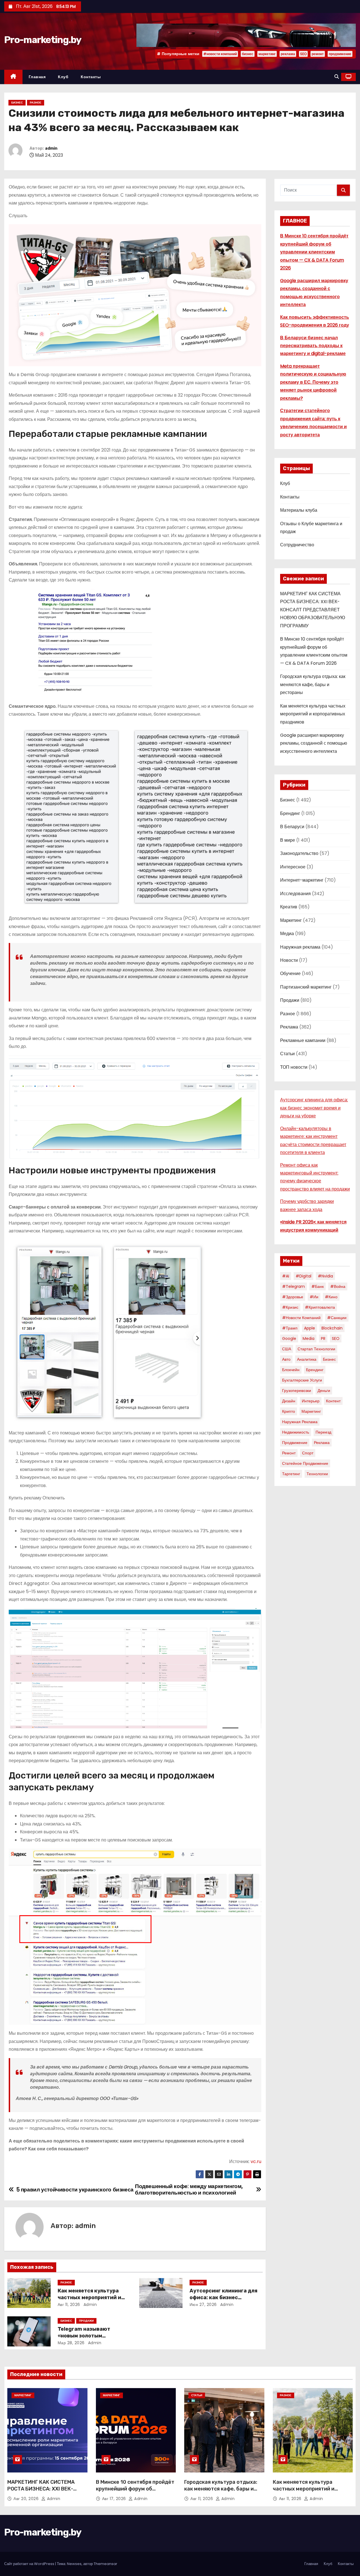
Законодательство (299, 853)
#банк (318, 1286)
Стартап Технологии (316, 1349)
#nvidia (325, 1276)
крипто (289, 1411)
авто (286, 1359)
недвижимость (296, 1432)
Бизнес (17, 103)
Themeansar (105, 2564)
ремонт (318, 54)
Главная (37, 77)
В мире (288, 840)
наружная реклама (300, 1422)
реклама (288, 54)
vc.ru (256, 2161)
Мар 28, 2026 (71, 2343)
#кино (331, 1297)
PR (323, 1338)
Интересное (293, 867)
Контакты (91, 77)
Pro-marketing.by (43, 40)
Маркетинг (291, 920)
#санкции (337, 1318)
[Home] (13, 77)
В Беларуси (292, 827)
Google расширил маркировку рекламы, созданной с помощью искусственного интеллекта (314, 743)
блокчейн (291, 1370)
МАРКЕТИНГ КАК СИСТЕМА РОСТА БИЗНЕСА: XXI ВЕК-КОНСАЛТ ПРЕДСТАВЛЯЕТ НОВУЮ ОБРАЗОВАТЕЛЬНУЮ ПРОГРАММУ (313, 610)
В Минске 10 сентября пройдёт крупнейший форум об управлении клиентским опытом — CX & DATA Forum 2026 (314, 252)
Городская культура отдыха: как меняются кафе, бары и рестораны (313, 684)
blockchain (332, 1328)
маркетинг (267, 54)
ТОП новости (294, 1067)
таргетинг (291, 1474)
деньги (324, 1391)
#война (338, 1286)
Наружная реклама (300, 947)
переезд (323, 1432)
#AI (286, 1276)
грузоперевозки (297, 1391)
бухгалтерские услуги (302, 1380)
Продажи (86, 2321)
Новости (289, 960)
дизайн (289, 1401)
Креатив (289, 907)
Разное (36, 103)
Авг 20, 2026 (27, 2499)
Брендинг (290, 813)
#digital (303, 1276)
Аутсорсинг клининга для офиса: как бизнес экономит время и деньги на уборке (314, 1108)
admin (51, 148)
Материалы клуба (299, 510)
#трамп (290, 1328)
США (287, 1349)
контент (333, 1401)
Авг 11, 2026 (69, 2305)
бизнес (248, 54)
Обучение (290, 973)
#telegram (293, 1286)
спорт (308, 1453)
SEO (303, 54)
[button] (337, 77)
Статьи (287, 1054)
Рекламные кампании (303, 1040)
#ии (314, 1297)
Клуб (63, 77)
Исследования (295, 894)
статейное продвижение (305, 1463)
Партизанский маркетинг (306, 987)
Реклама (289, 1027)
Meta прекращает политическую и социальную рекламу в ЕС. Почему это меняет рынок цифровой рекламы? (313, 382)
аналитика (307, 1359)
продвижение (340, 54)
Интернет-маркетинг (302, 880)
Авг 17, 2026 (115, 2499)
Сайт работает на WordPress (30, 2564)
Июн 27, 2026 (203, 2305)
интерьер (311, 1401)
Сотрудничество (297, 545)
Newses (74, 2564)
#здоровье (293, 1297)
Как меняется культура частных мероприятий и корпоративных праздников (313, 714)
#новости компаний (220, 54)
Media (309, 1338)
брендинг (315, 1370)
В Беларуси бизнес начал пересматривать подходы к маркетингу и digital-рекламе (313, 346)
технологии (317, 1474)
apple (310, 1328)
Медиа (287, 934)
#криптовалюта (320, 1307)
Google (289, 1338)
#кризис (290, 1307)
